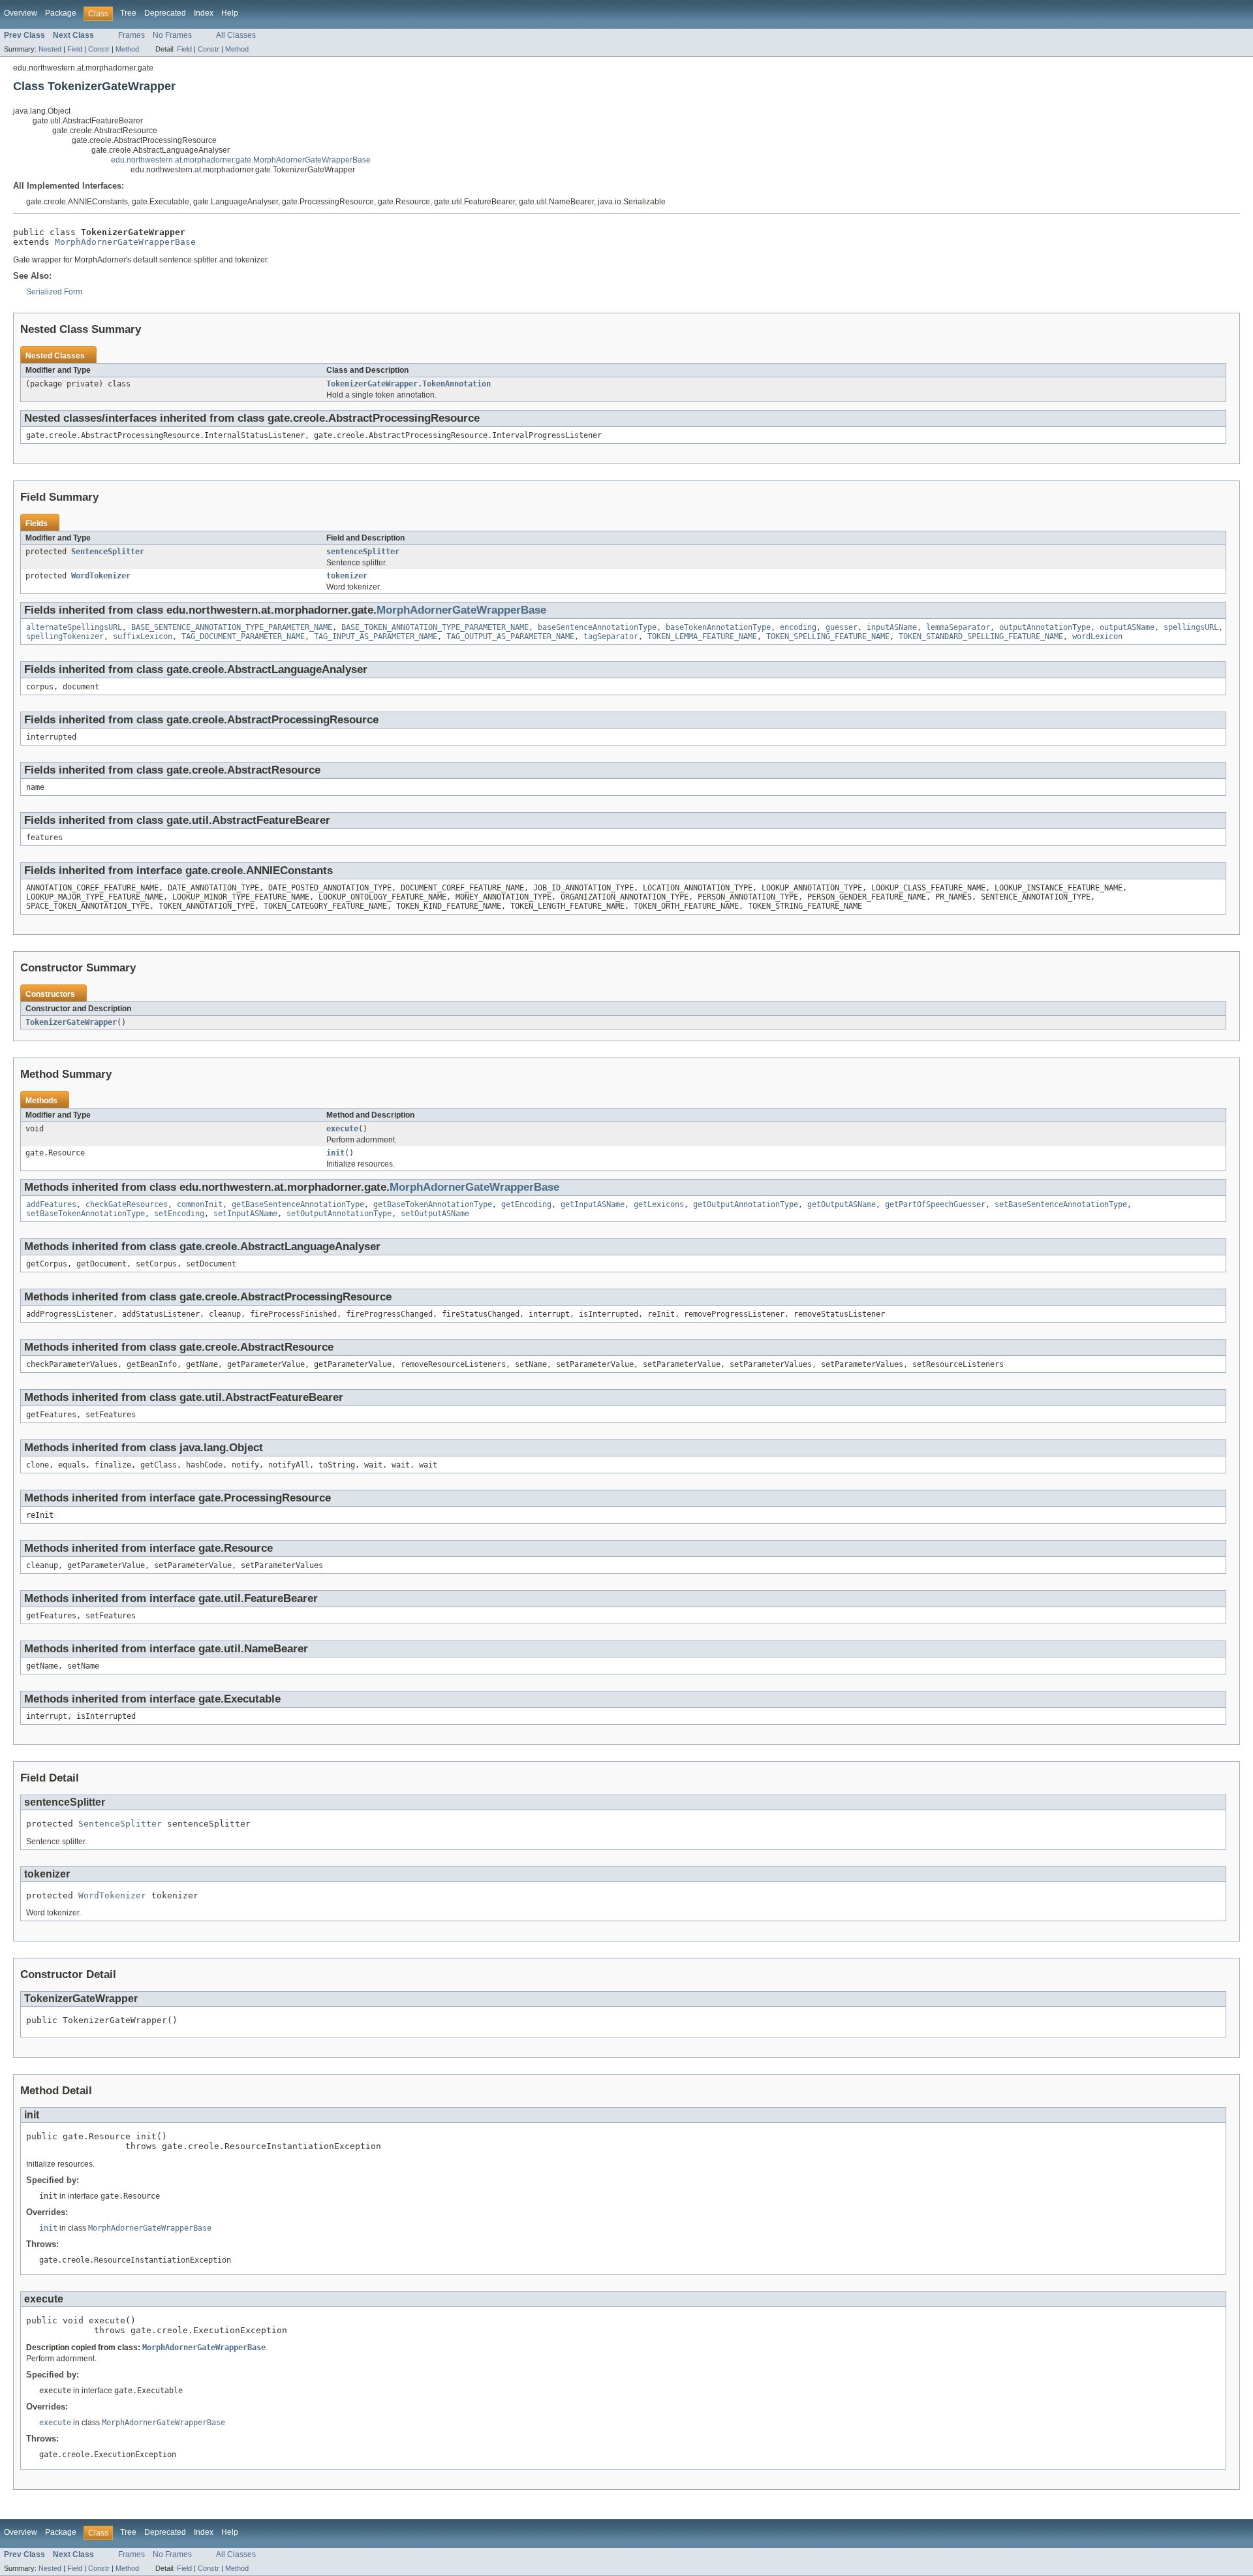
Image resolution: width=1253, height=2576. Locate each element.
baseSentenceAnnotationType (597, 627)
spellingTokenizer (65, 636)
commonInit (200, 1204)
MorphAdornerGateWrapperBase (125, 242)
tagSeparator (611, 636)
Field (75, 49)
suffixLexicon (143, 636)
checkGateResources (127, 1204)
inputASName (892, 627)
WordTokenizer (101, 576)
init (335, 1153)
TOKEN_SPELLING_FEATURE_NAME (828, 636)
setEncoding (179, 1214)
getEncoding (526, 1204)
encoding (798, 627)
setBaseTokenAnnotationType (85, 1214)
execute (342, 1129)
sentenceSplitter (363, 552)
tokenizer (347, 576)
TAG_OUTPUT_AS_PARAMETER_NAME (510, 636)
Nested (50, 49)
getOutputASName (842, 1204)
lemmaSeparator (958, 627)
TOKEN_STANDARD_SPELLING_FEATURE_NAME (981, 636)
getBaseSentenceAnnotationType (298, 1204)
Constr (99, 49)
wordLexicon (1097, 636)
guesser (842, 627)
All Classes (236, 35)
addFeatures (51, 1204)
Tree (128, 13)
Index (204, 13)
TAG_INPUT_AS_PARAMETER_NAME (376, 636)
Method (127, 49)
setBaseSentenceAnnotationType (1061, 1204)
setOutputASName (435, 1214)
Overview (21, 13)
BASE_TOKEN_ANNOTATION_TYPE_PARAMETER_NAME (435, 627)
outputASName (1127, 627)
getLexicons (659, 1204)
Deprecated (165, 13)
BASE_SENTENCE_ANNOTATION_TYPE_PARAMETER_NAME (232, 627)
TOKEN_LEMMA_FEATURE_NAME (702, 636)
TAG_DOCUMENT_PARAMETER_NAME (243, 636)
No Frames (172, 35)
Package (61, 13)
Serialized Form (54, 292)
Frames (131, 35)
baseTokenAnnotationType (718, 627)
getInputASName (593, 1204)
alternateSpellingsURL (74, 627)
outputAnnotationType (1045, 627)
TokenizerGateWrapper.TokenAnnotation (409, 384)
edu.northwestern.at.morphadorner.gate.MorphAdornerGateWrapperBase (241, 160)
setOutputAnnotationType (339, 1214)
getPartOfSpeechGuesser (935, 1204)
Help (230, 13)
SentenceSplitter (108, 552)
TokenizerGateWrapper (71, 1022)
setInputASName (245, 1214)
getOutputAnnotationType (746, 1204)
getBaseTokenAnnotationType (433, 1204)
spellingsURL (1191, 627)
